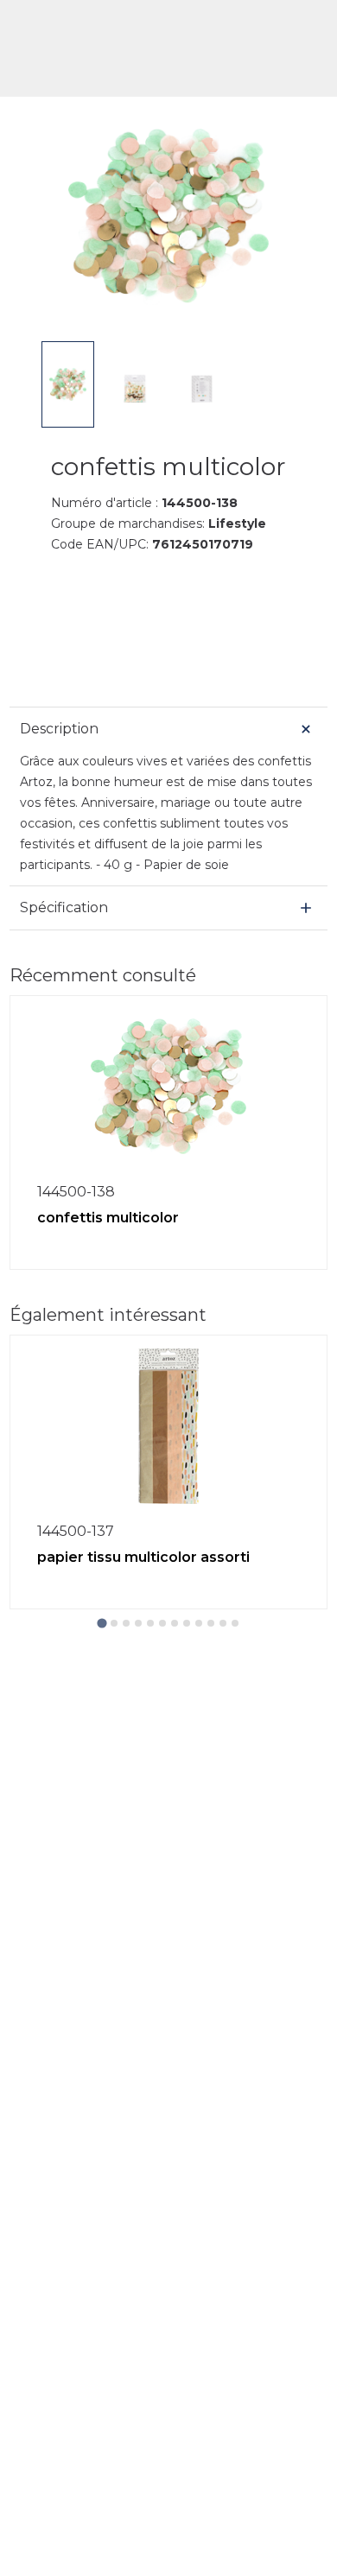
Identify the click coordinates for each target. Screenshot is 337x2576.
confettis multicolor (108, 1218)
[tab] (102, 1623)
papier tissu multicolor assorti (143, 1557)
